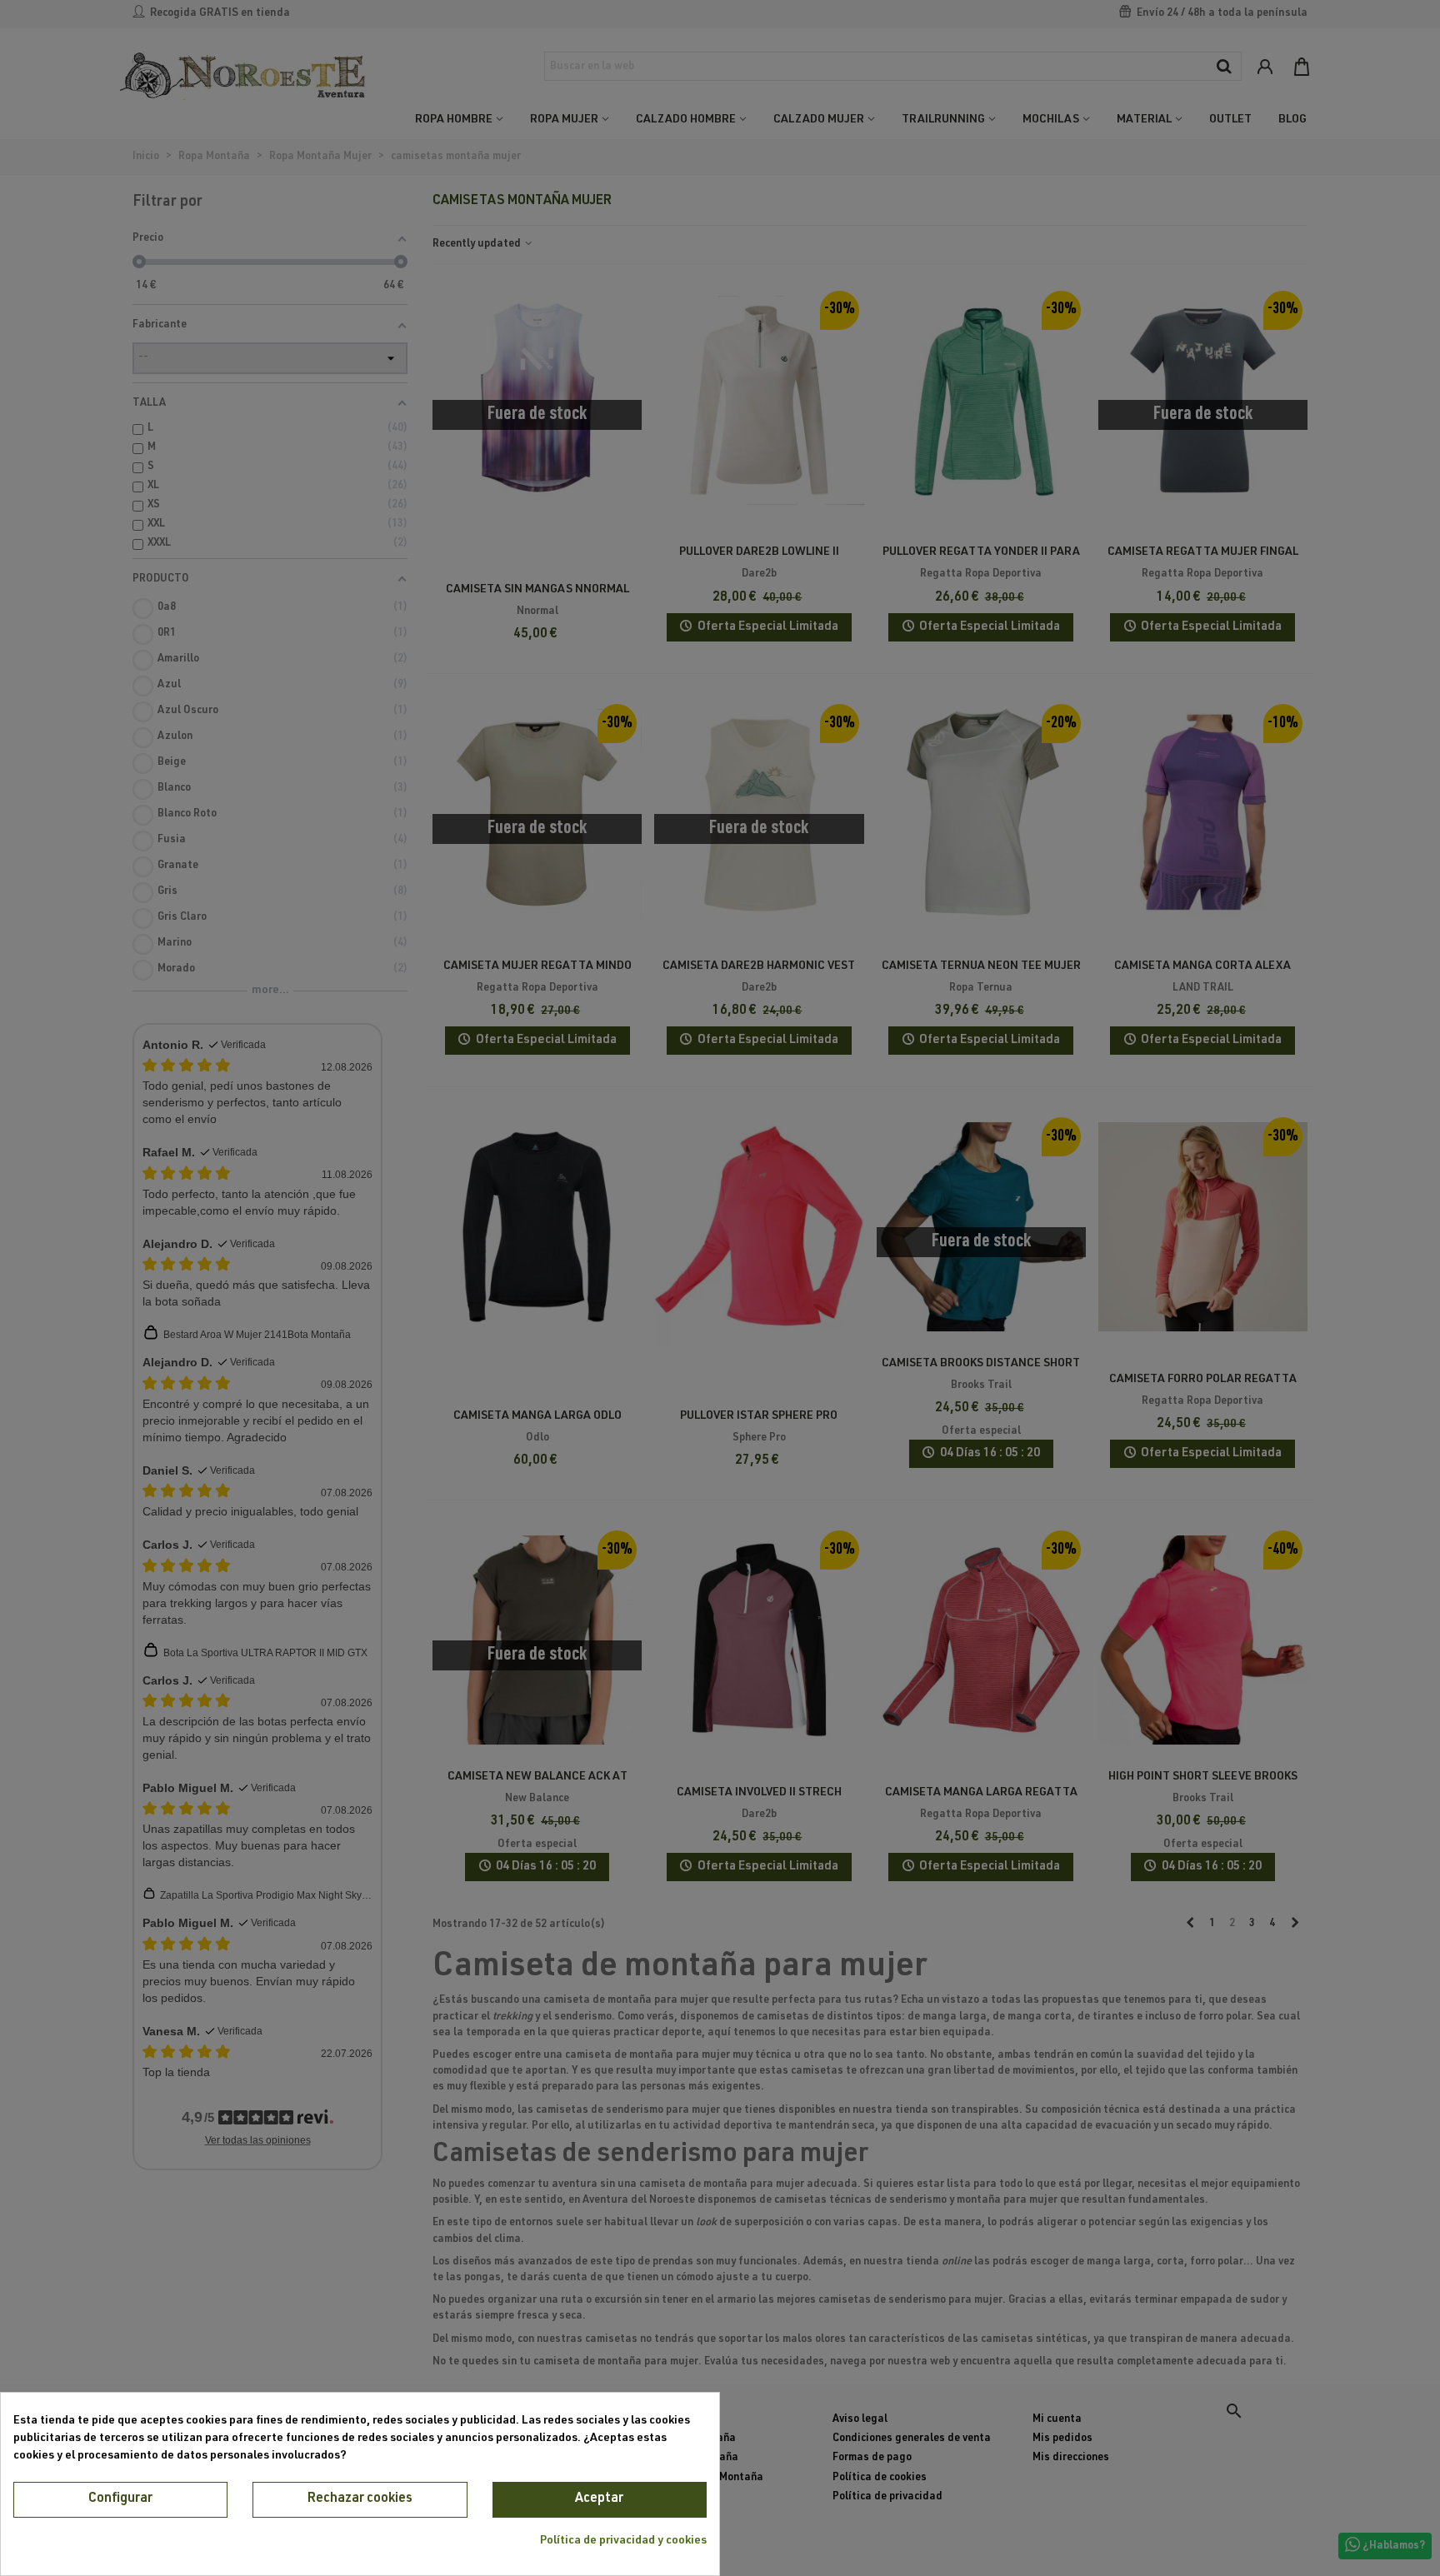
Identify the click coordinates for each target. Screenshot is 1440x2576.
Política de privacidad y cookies (623, 2541)
